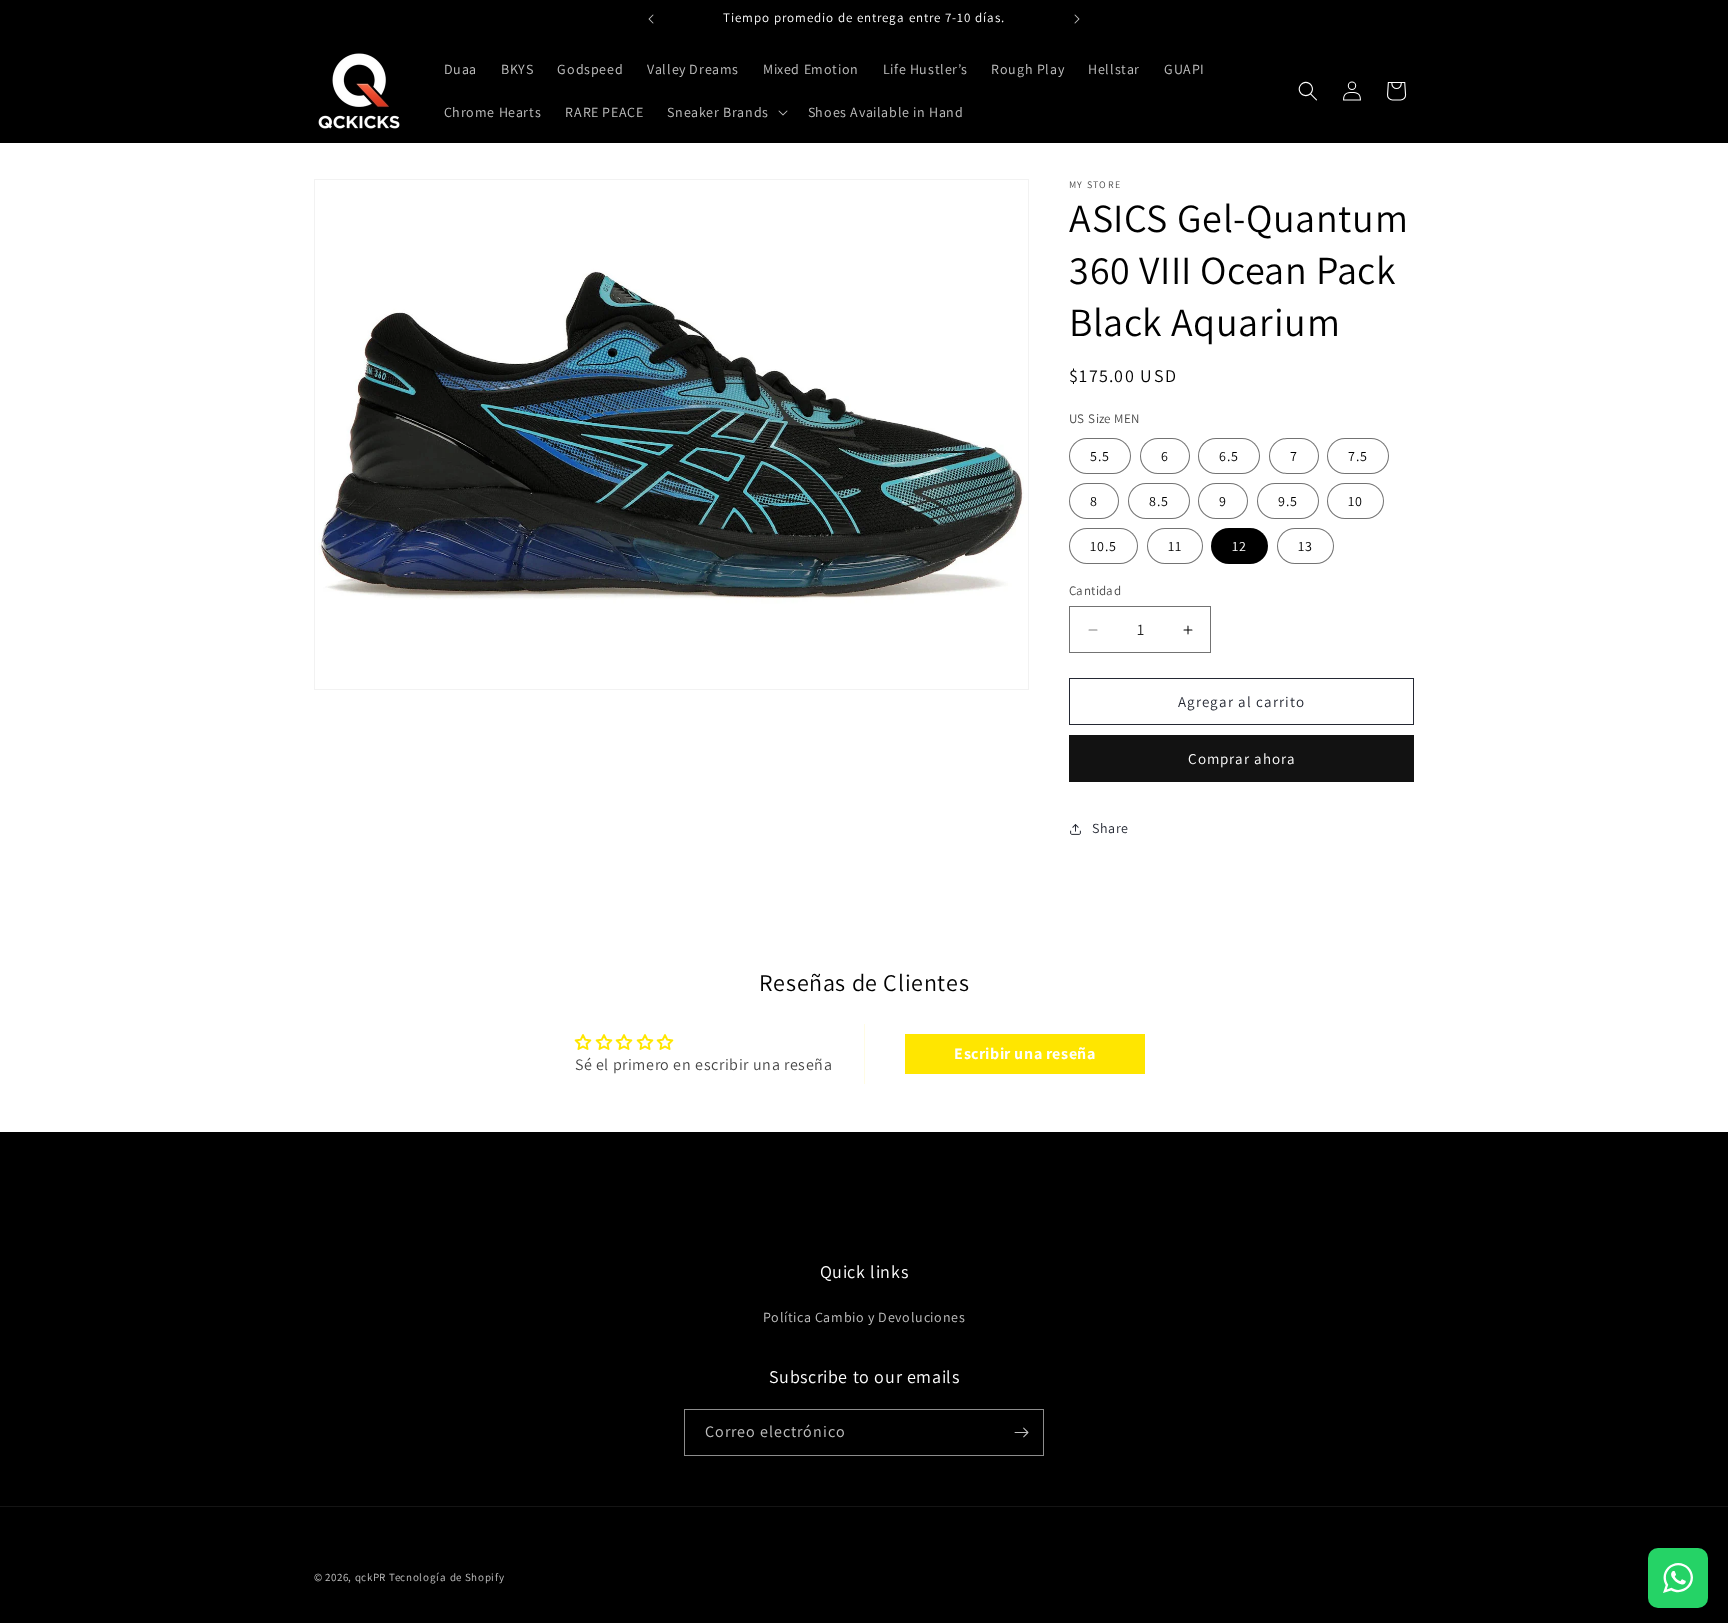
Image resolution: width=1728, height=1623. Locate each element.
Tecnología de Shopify (447, 1577)
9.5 (1288, 501)
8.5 (1159, 501)
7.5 (1358, 456)
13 (1305, 546)
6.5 (1229, 456)
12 (1239, 546)
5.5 (1100, 456)
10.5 (1103, 546)
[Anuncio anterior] (651, 19)
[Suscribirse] (1021, 1432)
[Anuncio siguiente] (1077, 19)
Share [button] (1110, 828)
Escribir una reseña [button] (1024, 1053)
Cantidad (1095, 590)
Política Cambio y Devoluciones (864, 1317)
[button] (725, 112)
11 (1175, 546)
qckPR (371, 1577)
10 (1355, 501)
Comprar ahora (1242, 758)
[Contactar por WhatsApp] (1678, 1578)
